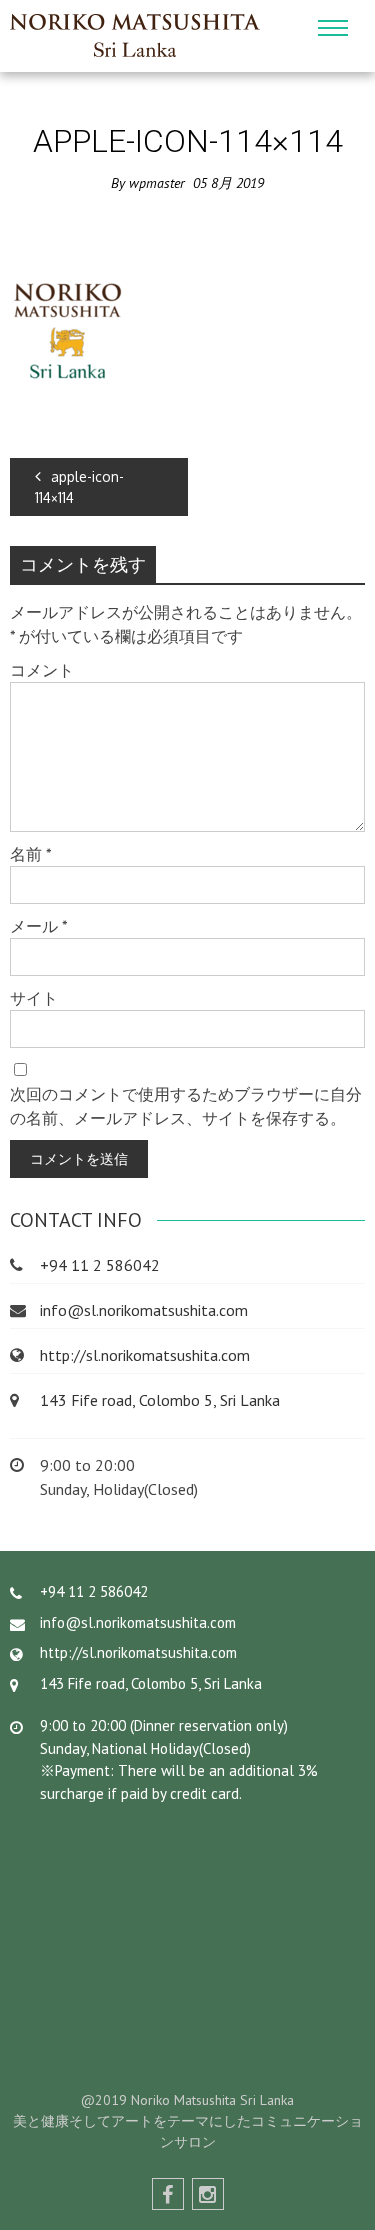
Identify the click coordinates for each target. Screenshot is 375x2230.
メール (39, 926)
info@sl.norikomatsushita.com (144, 1310)
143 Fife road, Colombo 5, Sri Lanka (160, 1400)
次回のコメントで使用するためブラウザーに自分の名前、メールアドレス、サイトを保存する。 (186, 1106)
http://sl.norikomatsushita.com (145, 1355)
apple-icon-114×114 (79, 487)
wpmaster (157, 183)
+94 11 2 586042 (100, 1265)
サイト (34, 998)
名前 (31, 854)
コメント (42, 670)
